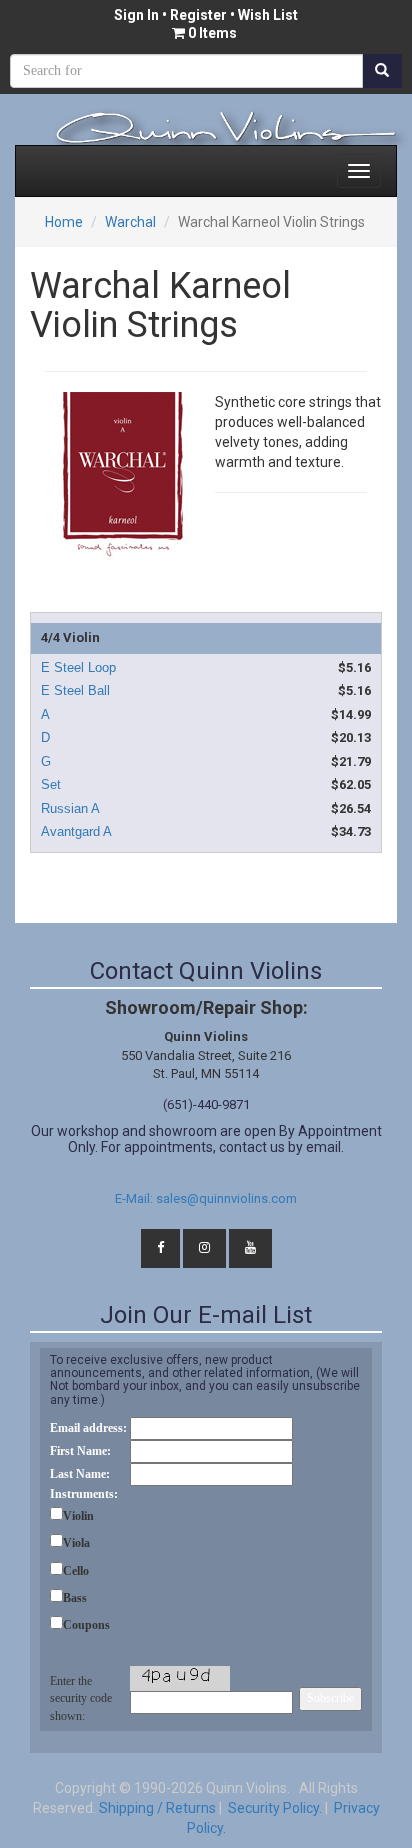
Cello (76, 1571)
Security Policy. (273, 1808)
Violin (78, 1516)
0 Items (212, 33)
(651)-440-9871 (206, 1104)
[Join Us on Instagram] (204, 1248)
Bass (75, 1598)
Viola (76, 1543)
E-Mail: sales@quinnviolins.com (206, 1198)
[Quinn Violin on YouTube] (250, 1248)
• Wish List (262, 15)
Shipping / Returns (157, 1808)
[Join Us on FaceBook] (160, 1248)
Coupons (86, 1625)
